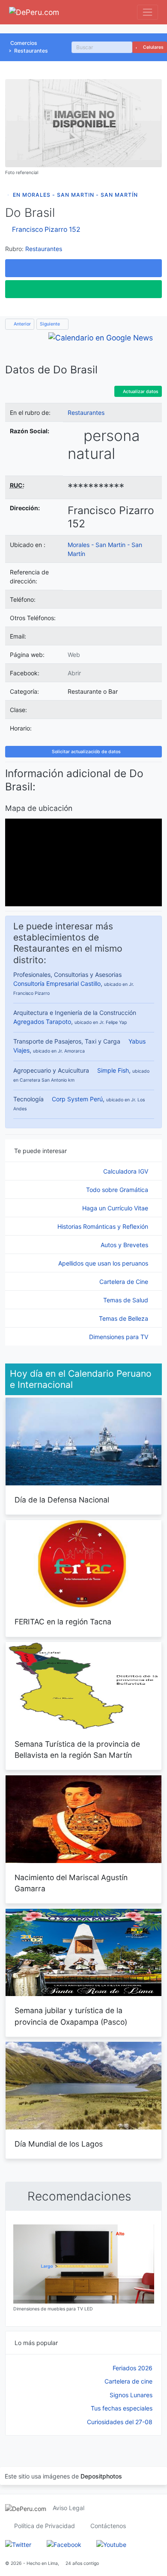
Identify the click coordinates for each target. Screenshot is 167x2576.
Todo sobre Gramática (118, 1190)
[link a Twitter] (18, 2544)
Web (74, 655)
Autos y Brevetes (125, 1245)
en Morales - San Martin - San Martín (75, 195)
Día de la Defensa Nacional (62, 1500)
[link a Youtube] (111, 2544)
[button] (83, 268)
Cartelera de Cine (125, 1282)
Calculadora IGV (127, 1171)
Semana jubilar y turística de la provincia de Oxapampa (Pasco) (71, 2016)
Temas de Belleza (124, 1318)
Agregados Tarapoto (42, 1022)
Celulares (153, 47)
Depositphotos (101, 2476)
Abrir (74, 673)
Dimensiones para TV (119, 1337)
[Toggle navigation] (148, 12)
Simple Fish (113, 1070)
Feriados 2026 (133, 2368)
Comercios (24, 43)
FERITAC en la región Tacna (63, 1622)
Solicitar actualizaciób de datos (86, 752)
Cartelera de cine (128, 2381)
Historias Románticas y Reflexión (104, 1226)
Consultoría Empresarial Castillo (57, 983)
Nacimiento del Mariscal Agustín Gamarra (71, 1883)
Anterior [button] (22, 324)
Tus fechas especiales (122, 2408)
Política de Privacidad (45, 2526)
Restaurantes (31, 51)
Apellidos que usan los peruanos (104, 1263)
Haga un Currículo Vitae (116, 1208)
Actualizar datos (140, 392)
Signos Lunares (131, 2395)
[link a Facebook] (64, 2544)
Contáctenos (108, 2526)
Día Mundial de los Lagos (59, 2144)
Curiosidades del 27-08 (120, 2422)
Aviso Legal (69, 2508)
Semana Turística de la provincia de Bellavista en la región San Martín (77, 1749)
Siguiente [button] (51, 324)
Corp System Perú (77, 1099)
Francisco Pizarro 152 (46, 229)
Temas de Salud (127, 1300)
